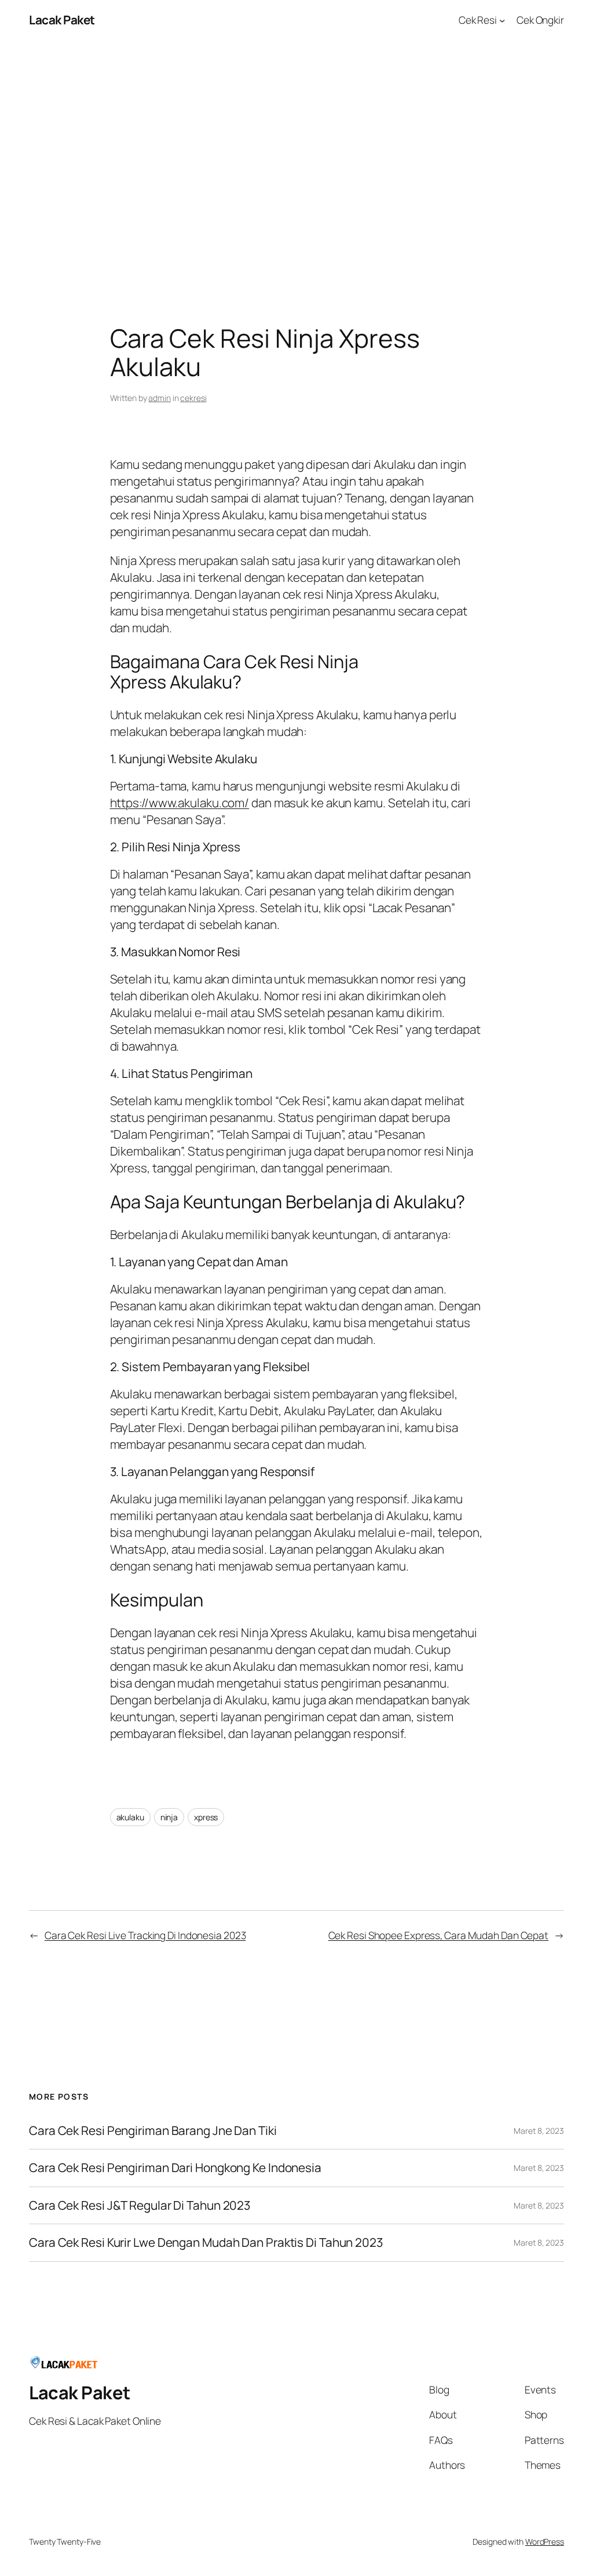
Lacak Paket (62, 20)
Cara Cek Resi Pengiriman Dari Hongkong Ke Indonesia (175, 2168)
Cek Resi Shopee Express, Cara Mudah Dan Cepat (439, 1935)
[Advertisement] (296, 162)
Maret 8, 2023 (539, 2131)
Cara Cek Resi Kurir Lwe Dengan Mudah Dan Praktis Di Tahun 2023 (206, 2242)
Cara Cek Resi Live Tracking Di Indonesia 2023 (145, 1935)
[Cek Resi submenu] (502, 20)
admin (160, 398)
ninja (169, 1817)
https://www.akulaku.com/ (180, 803)
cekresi (193, 398)
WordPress (545, 2542)
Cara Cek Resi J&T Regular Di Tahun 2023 (140, 2205)
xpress (206, 1817)
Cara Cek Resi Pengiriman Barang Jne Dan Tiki (153, 2131)
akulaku (130, 1817)
